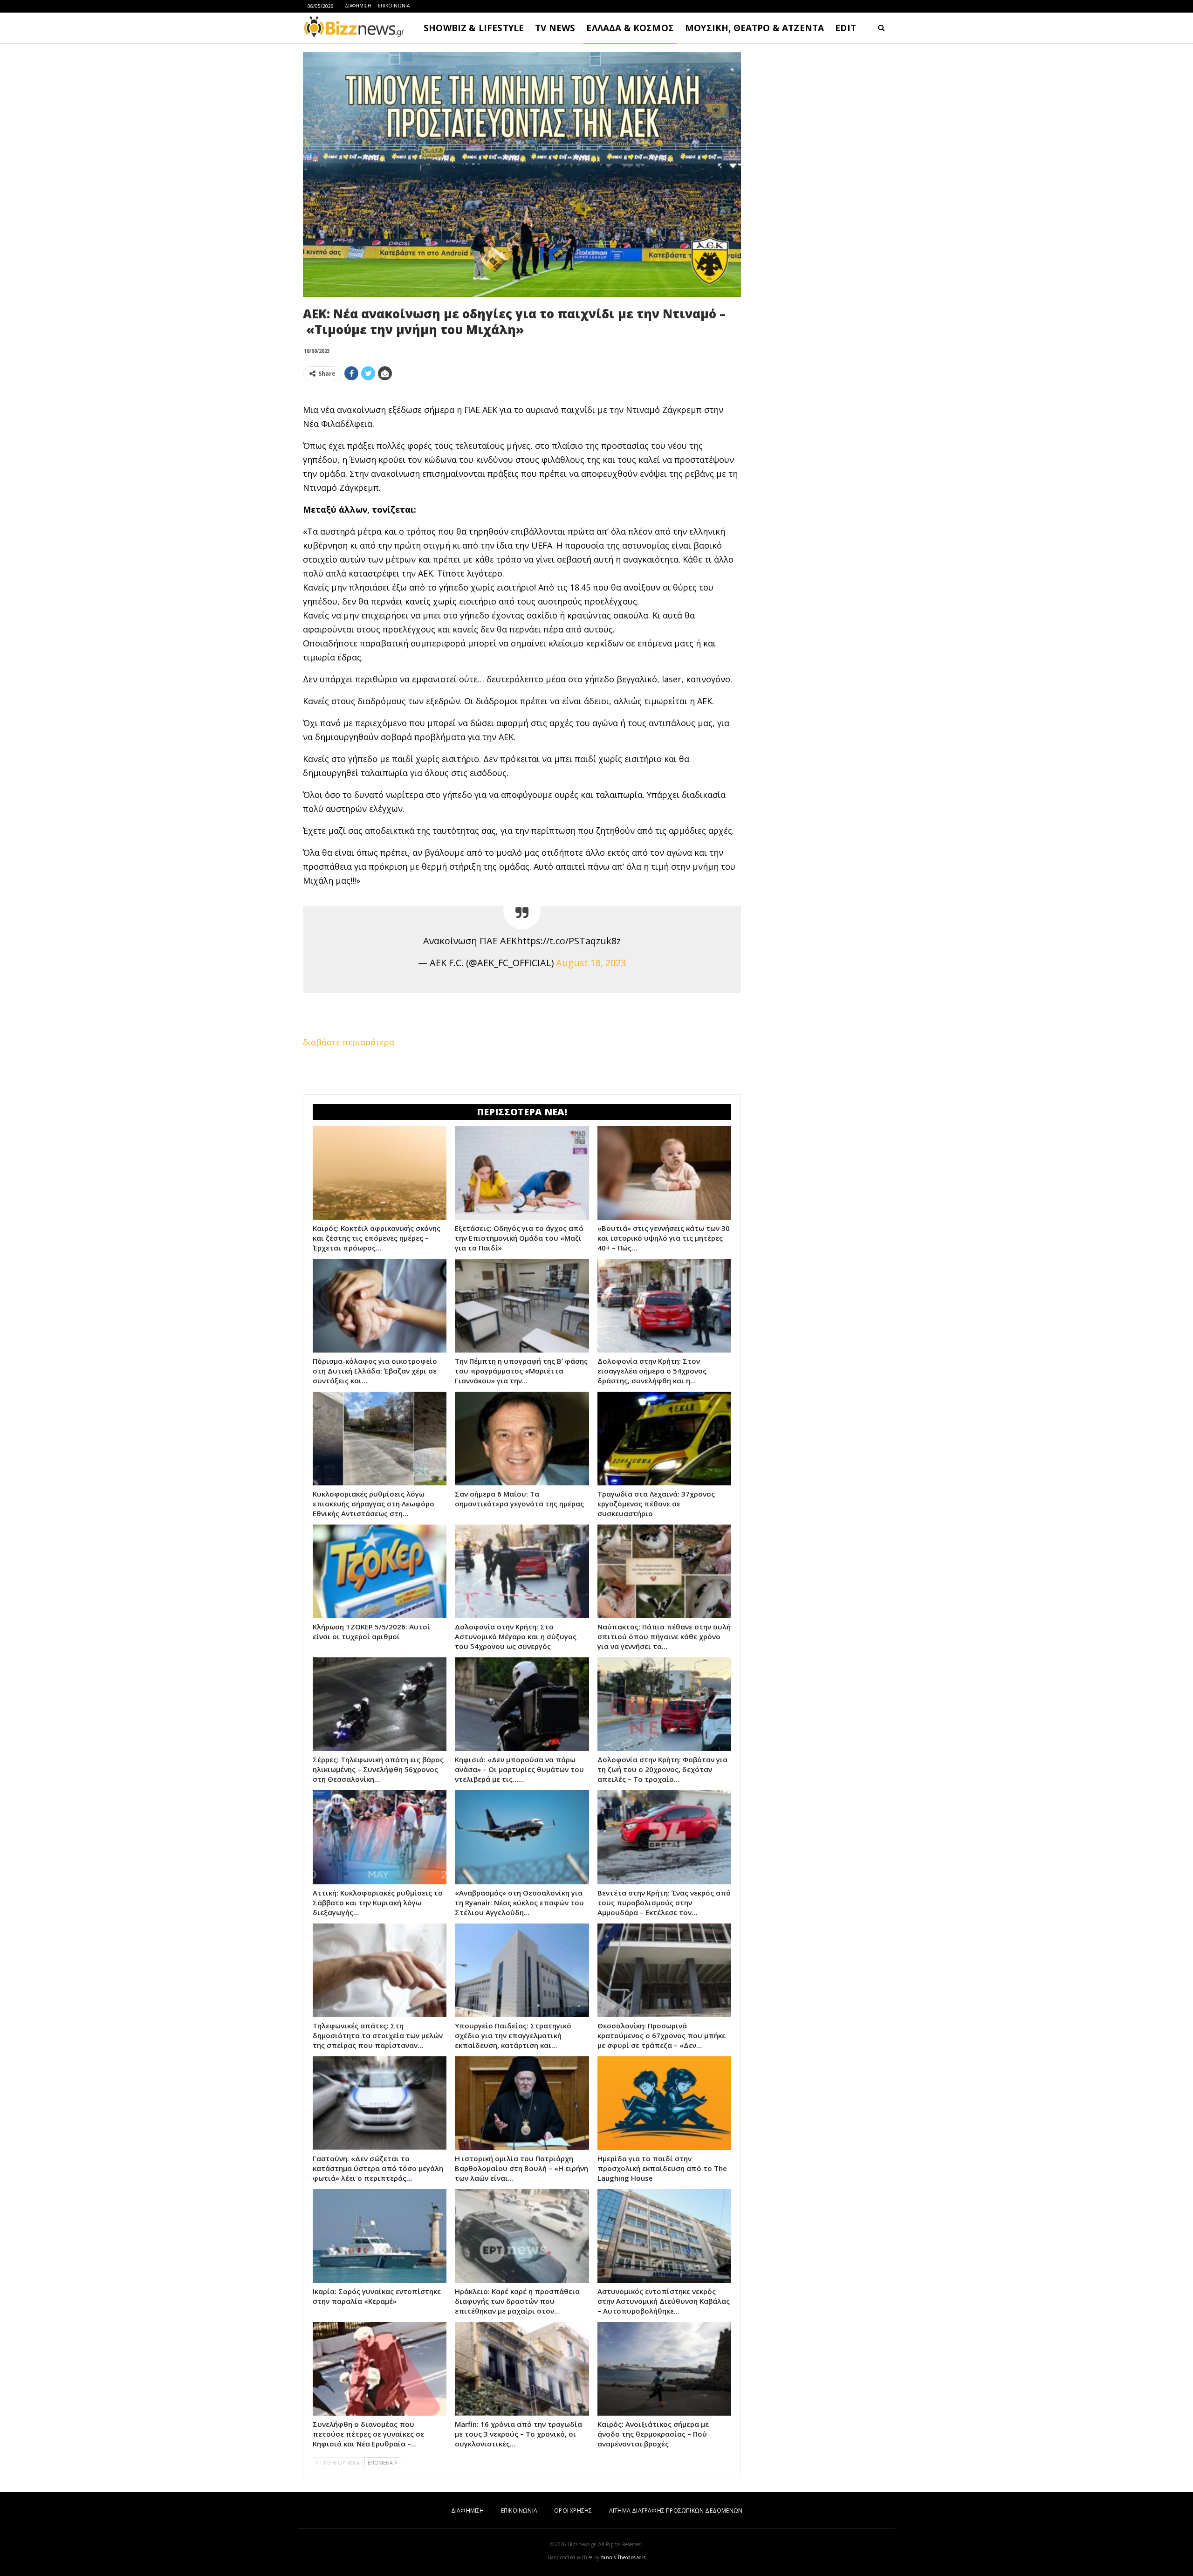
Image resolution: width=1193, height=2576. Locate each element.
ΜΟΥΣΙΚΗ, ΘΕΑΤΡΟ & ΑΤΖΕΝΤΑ (754, 28)
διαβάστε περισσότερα (349, 1042)
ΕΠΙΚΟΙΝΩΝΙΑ (394, 6)
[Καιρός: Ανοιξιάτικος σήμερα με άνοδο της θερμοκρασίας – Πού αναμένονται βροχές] (664, 2369)
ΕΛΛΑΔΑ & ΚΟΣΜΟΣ (630, 28)
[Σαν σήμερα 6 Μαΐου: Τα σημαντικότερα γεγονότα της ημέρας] (522, 1439)
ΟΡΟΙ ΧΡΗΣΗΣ (573, 2511)
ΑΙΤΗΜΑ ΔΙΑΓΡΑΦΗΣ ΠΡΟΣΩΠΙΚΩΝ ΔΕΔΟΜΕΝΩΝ (676, 2511)
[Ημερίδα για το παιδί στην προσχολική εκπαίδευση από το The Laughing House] (664, 2103)
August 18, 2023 (591, 963)
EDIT (846, 28)
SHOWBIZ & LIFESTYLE (474, 28)
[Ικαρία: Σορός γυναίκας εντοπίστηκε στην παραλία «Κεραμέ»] (380, 2236)
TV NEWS (555, 28)
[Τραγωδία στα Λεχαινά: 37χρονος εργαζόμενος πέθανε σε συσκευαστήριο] (664, 1439)
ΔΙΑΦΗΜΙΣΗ (358, 6)
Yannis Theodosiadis (623, 2557)
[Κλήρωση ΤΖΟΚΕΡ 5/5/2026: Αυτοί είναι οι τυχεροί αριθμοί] (380, 1571)
